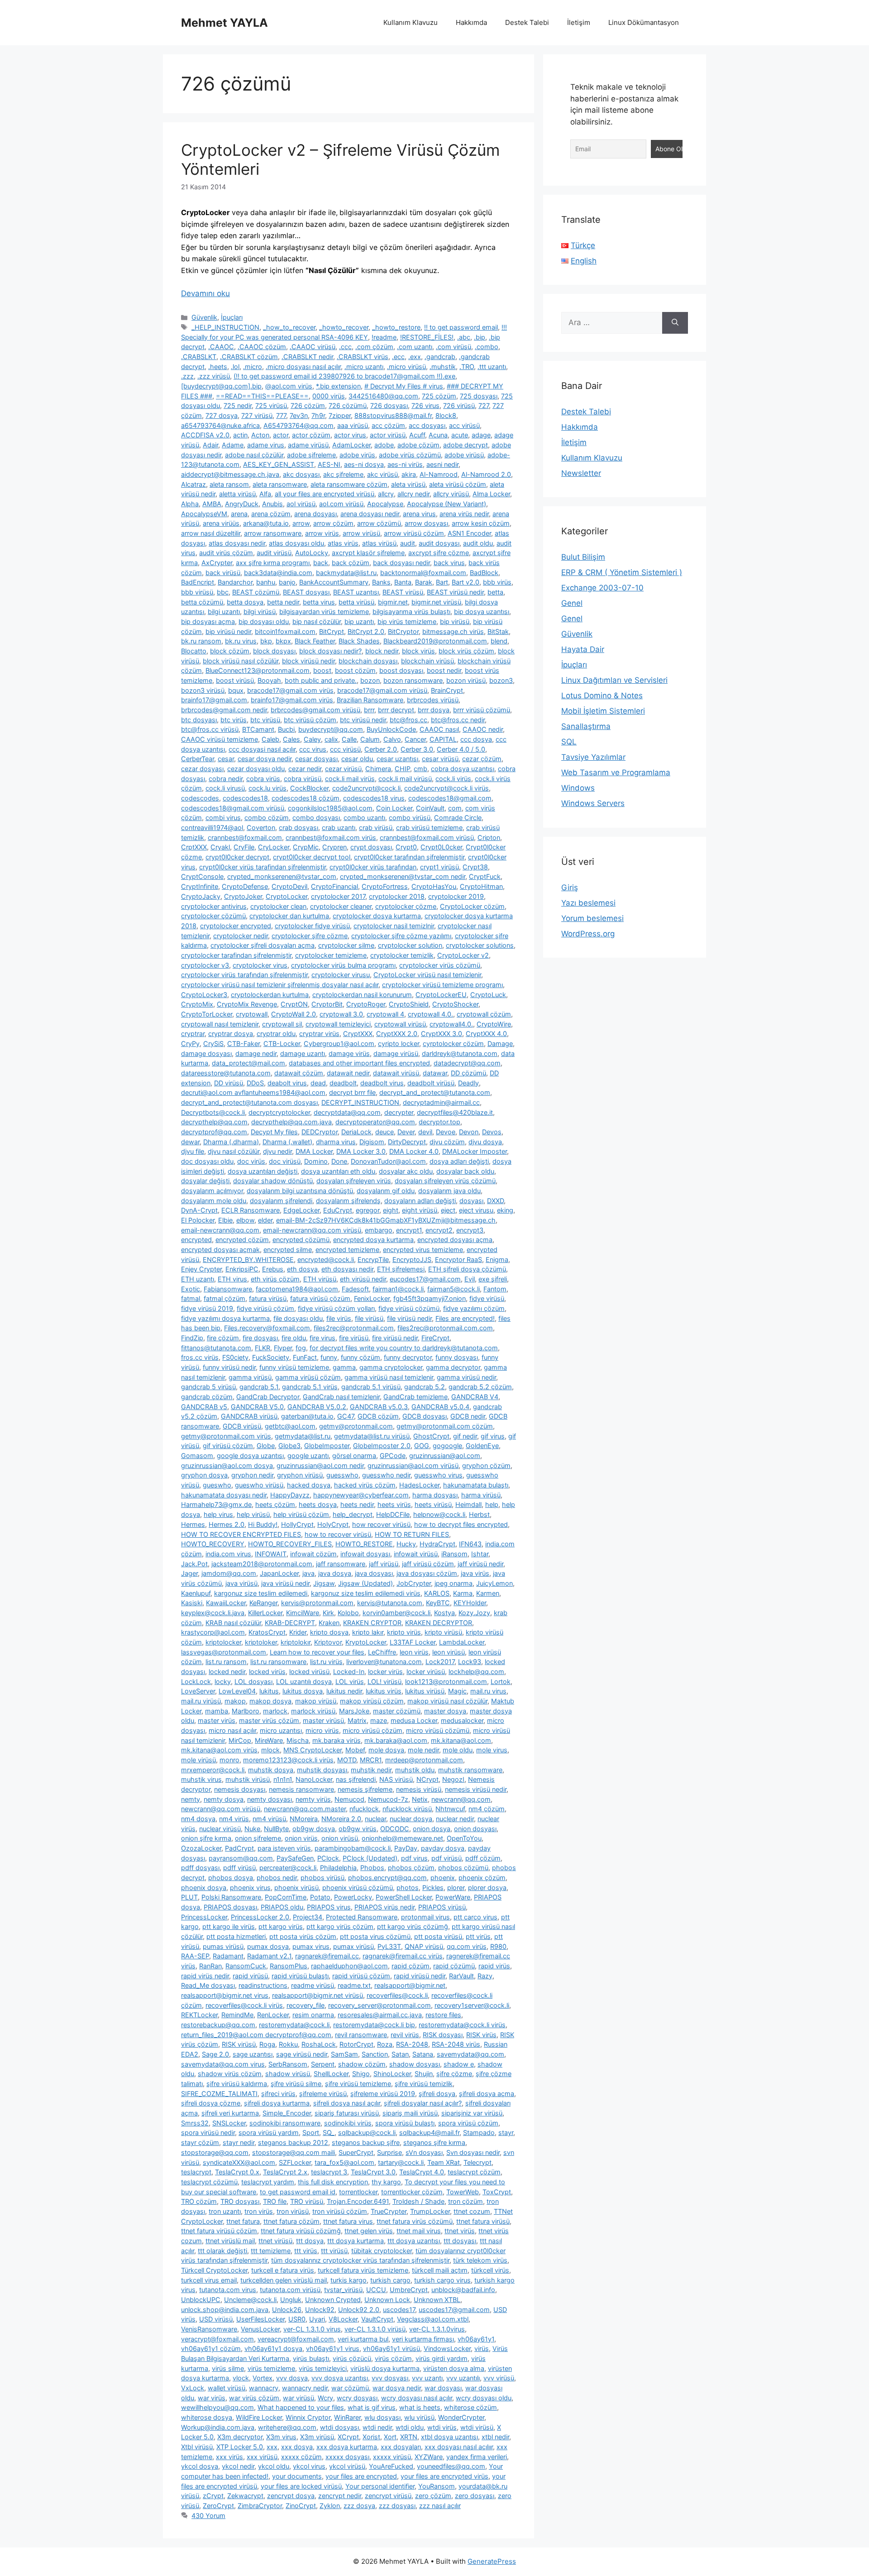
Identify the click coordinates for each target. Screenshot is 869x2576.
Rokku (288, 2044)
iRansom (454, 1554)
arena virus (419, 514)
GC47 (346, 1416)
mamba (217, 1711)
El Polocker (198, 1220)
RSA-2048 (412, 2044)
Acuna (438, 435)
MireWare (269, 1740)
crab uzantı (339, 827)
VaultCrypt (377, 2319)
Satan (400, 2054)
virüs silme (228, 2368)
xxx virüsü (262, 2457)
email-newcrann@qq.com (220, 1230)
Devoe (446, 1132)
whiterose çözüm (470, 2407)
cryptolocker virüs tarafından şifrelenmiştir (244, 975)
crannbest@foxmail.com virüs (331, 837)
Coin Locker (394, 808)
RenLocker (273, 2015)
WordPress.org (588, 934)
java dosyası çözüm (427, 1573)
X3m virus (281, 2437)
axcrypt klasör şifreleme (368, 553)
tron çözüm (466, 2201)
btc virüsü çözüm (310, 720)
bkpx (283, 641)
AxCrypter (217, 563)
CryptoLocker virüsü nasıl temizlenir (427, 975)
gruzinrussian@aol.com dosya (227, 1465)
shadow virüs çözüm (230, 2074)
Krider (298, 1632)
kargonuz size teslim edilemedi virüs (366, 1593)
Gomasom (197, 1456)
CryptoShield (409, 1004)
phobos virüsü (322, 1878)
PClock (328, 1858)
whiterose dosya (207, 2417)
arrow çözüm (333, 523)
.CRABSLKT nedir (307, 357)
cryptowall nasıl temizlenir (220, 1024)
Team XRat (444, 2162)
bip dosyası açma (208, 621)
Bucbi (286, 729)
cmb (420, 769)
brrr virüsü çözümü (482, 710)
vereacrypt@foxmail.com (296, 2339)
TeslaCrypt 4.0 (422, 2172)
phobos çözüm (411, 1868)
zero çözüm (433, 2496)
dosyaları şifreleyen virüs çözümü (445, 1181)
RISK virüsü (239, 2044)
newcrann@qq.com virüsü (221, 1809)
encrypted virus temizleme (423, 1250)
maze (379, 1720)
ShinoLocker (392, 2074)
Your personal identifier (380, 2486)
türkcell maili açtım (440, 2270)
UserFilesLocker (260, 2319)
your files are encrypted (361, 2476)
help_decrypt (353, 1514)
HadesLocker (419, 1485)
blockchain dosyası (368, 661)
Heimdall (468, 1504)
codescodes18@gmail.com (450, 798)
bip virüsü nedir (228, 631)
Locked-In (349, 1672)
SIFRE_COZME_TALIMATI (219, 2094)
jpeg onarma (454, 1583)
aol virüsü (301, 504)
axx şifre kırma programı (273, 563)
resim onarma (313, 2015)
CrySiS (213, 1043)
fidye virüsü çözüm (265, 1308)
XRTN (409, 2437)
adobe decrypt (466, 445)
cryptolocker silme (346, 945)
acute (460, 435)
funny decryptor (408, 1357)
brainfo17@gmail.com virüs (292, 700)
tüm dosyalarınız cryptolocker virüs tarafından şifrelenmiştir (360, 2260)
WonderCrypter (461, 2417)
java (308, 1573)
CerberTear (198, 759)
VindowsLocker (447, 2348)
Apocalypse (385, 504)
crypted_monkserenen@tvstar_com (282, 876)
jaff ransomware (341, 1564)
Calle (349, 739)
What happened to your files (301, 2407)
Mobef (355, 1750)
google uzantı (308, 1456)
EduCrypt (338, 1210)
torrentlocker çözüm (412, 2192)
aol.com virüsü (341, 504)
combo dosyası (316, 818)
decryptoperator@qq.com (375, 1122)
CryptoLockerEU (441, 995)
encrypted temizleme (347, 1250)
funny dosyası (457, 1357)
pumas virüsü (223, 1946)
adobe (384, 445)
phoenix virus (250, 1888)
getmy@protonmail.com (356, 1426)
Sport (311, 2132)
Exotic (191, 1289)
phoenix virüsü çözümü (358, 1888)
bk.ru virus (241, 641)
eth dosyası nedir (347, 1269)
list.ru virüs (326, 1662)
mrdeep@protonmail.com (424, 1760)
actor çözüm (311, 435)
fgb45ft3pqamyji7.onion (430, 1298)
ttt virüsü (334, 2251)
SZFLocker (295, 2162)
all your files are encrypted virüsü (325, 494)
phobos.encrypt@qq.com (387, 1878)
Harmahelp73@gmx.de (216, 1504)
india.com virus (228, 1554)
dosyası (471, 1201)
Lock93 (470, 1662)
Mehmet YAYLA (224, 23)
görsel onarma (354, 1456)
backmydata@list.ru (346, 573)
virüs (482, 2348)
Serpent (323, 2064)
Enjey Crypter (201, 1269)
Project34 (308, 1917)
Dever (406, 1132)
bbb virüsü (197, 592)
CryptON (294, 1004)
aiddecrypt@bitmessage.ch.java (230, 474)
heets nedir (357, 1504)
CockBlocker (309, 788)
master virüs (217, 1720)
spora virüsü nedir (208, 2132)
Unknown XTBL (437, 2300)
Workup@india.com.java (218, 2427)
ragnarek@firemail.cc (327, 1956)
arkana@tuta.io (266, 523)
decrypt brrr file (352, 1092)
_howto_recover (344, 327)
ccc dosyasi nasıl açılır (262, 749)
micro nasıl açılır (232, 1730)
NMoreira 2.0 (341, 1819)
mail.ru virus (488, 1691)
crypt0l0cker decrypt (237, 857)
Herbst (479, 1514)
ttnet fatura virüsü (483, 2221)
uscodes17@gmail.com (454, 2310)
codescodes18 (245, 798)
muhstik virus (201, 1779)
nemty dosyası (270, 1799)
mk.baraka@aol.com (396, 1740)
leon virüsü (449, 1652)
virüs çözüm (393, 2358)
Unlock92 (320, 2310)
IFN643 (470, 1544)
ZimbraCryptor (260, 2506)
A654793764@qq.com (298, 425)
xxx (272, 2447)
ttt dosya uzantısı (414, 2241)
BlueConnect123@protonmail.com (258, 670)
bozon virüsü (466, 680)
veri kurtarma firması (423, 2339)
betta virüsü (356, 602)
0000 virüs (329, 396)
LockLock (196, 1681)
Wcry (325, 2398)
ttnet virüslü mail (230, 2241)
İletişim (579, 22)
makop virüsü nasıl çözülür (447, 1701)
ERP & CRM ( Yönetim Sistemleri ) (622, 572)
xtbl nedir (495, 2437)
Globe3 (289, 1446)
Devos (492, 1132)
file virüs (339, 1318)
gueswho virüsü (259, 1485)
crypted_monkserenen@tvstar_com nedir (403, 876)
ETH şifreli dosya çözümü (467, 1269)
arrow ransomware (273, 533)
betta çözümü (202, 602)
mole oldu (458, 1750)
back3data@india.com (278, 573)
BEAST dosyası (306, 592)
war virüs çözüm (254, 2398)
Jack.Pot (194, 1564)
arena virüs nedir (464, 514)
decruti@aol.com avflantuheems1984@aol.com (253, 1092)
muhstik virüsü (248, 1779)
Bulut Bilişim (583, 557)
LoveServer (198, 1691)
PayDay (406, 1848)
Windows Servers (593, 803)
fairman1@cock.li (398, 1289)
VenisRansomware (209, 2329)
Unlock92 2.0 (359, 2310)
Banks (381, 582)
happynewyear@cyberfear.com (361, 1495)
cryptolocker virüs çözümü (440, 965)
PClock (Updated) (370, 1858)
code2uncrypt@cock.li (366, 788)
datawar (435, 1073)
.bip (480, 337)
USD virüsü (216, 2319)
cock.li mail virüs (350, 779)
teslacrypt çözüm (474, 2172)
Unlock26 (287, 2310)
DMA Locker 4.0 (414, 1151)
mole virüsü (198, 1760)
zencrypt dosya (291, 2496)
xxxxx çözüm (301, 2457)
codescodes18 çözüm (306, 798)
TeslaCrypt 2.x (285, 2172)
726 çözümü (348, 405)
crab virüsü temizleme (429, 827)
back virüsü (223, 573)
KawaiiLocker (226, 1603)
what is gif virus (372, 2407)
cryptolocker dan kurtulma (289, 916)
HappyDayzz (290, 1495)
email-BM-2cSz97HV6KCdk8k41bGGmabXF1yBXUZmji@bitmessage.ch (386, 1220)
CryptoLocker (286, 896)
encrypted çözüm (242, 1240)
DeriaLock (356, 1132)
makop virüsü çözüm (372, 1701)
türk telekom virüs (480, 2260)
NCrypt (427, 1779)
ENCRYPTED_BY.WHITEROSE (248, 1259)
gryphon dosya (204, 1475)
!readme (384, 337)
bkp (266, 641)
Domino (316, 1161)
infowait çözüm (313, 1554)
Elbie (225, 1220)
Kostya (444, 1613)
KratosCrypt (267, 1632)
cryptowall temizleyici (338, 1024)
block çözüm (230, 651)
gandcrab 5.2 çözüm (480, 1387)
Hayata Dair (583, 649)
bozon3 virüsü (203, 690)
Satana (423, 2054)
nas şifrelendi (356, 1779)
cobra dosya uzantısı (463, 769)
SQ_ (329, 2132)
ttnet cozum (472, 2211)
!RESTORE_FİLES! (427, 337)
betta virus (319, 602)
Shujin (424, 2074)
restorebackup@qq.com (218, 2025)
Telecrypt (477, 2162)
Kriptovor (328, 1642)
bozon (370, 680)
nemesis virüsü (419, 1789)
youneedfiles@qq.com (451, 2466)
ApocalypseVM (204, 514)
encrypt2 (439, 1230)
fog (301, 1348)
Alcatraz (193, 484)
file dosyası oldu (298, 1318)
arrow (301, 523)
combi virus (223, 818)
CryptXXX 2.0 (397, 1034)
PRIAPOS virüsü (442, 1907)
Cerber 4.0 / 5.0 (461, 749)
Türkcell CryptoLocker (214, 2270)
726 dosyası (389, 405)
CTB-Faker (244, 1043)
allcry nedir (413, 494)
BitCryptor (403, 631)
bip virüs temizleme (407, 621)
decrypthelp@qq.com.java (291, 1122)
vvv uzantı (427, 2378)
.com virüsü (454, 347)
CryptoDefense (245, 886)
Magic (457, 1691)
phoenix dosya (204, 1888)
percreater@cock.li (288, 1868)
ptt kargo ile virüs (229, 1926)
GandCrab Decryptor (268, 1397)
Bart (442, 582)
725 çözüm (439, 396)
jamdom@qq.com (229, 1573)
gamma (344, 1367)
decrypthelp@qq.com (214, 1122)
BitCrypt (332, 631)
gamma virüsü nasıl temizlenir (389, 1377)
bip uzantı (359, 621)
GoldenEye (482, 1446)
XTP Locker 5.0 (240, 2447)
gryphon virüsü (300, 1475)
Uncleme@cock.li (250, 2300)
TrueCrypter (389, 2211)
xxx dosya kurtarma (347, 2447)
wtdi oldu (410, 2427)
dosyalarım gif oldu (386, 1191)
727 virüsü (257, 415)
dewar (190, 1142)
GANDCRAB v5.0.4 (440, 1407)
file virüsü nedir (409, 1318)
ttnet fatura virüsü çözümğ (301, 2231)
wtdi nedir (377, 2427)
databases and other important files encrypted (359, 1063)
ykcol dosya (200, 2466)
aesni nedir (442, 464)
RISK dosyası (443, 2035)
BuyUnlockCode (391, 729)
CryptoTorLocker (207, 1014)
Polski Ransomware (231, 1897)
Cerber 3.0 (417, 749)
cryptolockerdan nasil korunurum (362, 995)
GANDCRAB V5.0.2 (317, 1407)
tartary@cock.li (401, 2162)
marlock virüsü (313, 1711)
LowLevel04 (237, 1691)
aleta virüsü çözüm (458, 484)
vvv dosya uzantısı (340, 2378)
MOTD (347, 1760)
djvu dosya (485, 1142)
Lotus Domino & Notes (602, 696)
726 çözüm (308, 405)
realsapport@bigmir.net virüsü (318, 1995)
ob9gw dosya (314, 1829)
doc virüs (251, 1161)
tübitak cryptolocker (382, 2251)
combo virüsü (410, 818)
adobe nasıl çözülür (254, 455)
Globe (266, 1446)
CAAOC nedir (483, 729)
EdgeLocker (301, 1210)
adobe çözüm (418, 445)
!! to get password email (461, 327)
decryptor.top (439, 1122)
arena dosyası (315, 514)
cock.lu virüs (267, 788)
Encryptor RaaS (458, 1259)
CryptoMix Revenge (247, 1004)
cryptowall (252, 1014)
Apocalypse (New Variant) (446, 504)
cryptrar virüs (319, 1034)
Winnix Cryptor (308, 2417)
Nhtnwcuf (450, 1809)
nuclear (375, 1819)
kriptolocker (223, 1642)
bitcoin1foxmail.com (285, 631)
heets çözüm (275, 1504)
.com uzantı (415, 347)
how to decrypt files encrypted (461, 1524)
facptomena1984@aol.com (297, 1289)
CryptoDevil (289, 886)
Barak (424, 582)
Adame (233, 445)
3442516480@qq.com (383, 396)
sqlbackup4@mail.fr (429, 2132)
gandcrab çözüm (207, 1397)
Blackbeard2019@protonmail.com (435, 641)
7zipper (340, 415)
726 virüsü (459, 405)
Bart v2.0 (466, 582)
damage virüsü (396, 1053)
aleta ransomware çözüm (349, 484)
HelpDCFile (393, 1514)
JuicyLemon (494, 1583)
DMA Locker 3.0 (361, 1151)
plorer (456, 1888)
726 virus (425, 405)
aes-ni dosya (364, 464)
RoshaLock (319, 2044)
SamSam (344, 2054)
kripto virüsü (443, 1632)
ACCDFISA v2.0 (205, 435)
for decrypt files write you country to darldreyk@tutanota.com (404, 1348)
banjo (287, 582)
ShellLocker (331, 2074)
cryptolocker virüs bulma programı (343, 965)
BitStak (498, 631)
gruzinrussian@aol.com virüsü (413, 1465)
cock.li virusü (225, 788)
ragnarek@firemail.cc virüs (403, 1956)
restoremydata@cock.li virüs (462, 2025)
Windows (578, 788)
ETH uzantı (198, 1279)
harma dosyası (435, 1495)
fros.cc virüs (200, 1357)
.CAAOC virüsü (313, 347)
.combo (487, 347)
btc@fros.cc (408, 720)
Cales (291, 739)
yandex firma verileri (477, 2457)
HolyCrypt (333, 1524)
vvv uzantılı (463, 2378)
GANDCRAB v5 (204, 1407)
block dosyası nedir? (330, 651)
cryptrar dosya (231, 1034)
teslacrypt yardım (268, 2182)
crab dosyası (298, 827)
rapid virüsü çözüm (361, 1976)
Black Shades (359, 641)
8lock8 (446, 415)
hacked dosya (309, 1485)
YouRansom (437, 2486)
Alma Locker (491, 494)
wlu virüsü (419, 2417)
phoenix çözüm (482, 1878)
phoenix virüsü (296, 1888)
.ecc (398, 357)
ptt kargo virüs (281, 1926)
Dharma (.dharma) (231, 1142)
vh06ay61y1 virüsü (392, 2348)
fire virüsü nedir (395, 1338)
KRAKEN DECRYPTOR (439, 1623)
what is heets (420, 2407)
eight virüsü (420, 1210)
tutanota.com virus (228, 2290)
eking (505, 1210)
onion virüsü (340, 1838)
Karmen (488, 1593)
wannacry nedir (305, 2388)
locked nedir (227, 1672)
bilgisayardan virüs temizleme (324, 612)
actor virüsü (388, 435)
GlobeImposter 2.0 (382, 1446)
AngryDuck (242, 504)
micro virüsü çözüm (372, 1730)
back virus (449, 563)
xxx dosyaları (401, 2447)
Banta (403, 582)
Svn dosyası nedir (473, 2152)
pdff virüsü (239, 1868)
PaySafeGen (295, 1858)
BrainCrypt (447, 690)
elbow (245, 1220)
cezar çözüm (482, 759)
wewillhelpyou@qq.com (217, 2407)
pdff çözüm (483, 1858)
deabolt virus (287, 1083)
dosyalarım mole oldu (214, 1201)
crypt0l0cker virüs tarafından (373, 867)
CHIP (402, 769)
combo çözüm (267, 818)
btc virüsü (265, 720)
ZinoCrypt (301, 2506)
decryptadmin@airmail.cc (441, 1102)
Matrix (357, 1720)
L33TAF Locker (413, 1642)
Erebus (273, 1269)
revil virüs (405, 2035)
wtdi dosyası (339, 2427)
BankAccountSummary (334, 582)
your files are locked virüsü (301, 2486)
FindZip (192, 1338)
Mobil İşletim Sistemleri (603, 711)
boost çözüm (355, 670)
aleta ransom (229, 484)
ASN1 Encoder (469, 533)
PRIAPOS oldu (282, 1907)
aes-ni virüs (405, 464)
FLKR (263, 1348)
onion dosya (432, 1829)
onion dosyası (475, 1829)
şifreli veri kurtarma (230, 2113)
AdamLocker (351, 445)
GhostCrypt (431, 1436)
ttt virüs (306, 2251)
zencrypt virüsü (388, 2496)
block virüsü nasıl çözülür (241, 661)
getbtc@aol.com (290, 1426)
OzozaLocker (201, 1848)
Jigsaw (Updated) (365, 1583)
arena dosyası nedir (370, 514)
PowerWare (453, 1897)
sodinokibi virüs (348, 2123)
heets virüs (394, 1504)
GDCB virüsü (242, 1426)
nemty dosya (224, 1799)
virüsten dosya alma (454, 2368)
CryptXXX (358, 1034)
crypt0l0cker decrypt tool (312, 857)
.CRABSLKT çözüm (249, 357)
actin (240, 435)
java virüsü (241, 1583)
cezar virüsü (343, 769)
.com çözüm (374, 347)
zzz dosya (359, 2506)
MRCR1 (371, 1760)
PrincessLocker (204, 1917)
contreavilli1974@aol (212, 827)
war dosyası (443, 2388)
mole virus (492, 1750)
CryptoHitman (481, 886)
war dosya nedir (397, 2388)
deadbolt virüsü (431, 1083)
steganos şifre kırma (434, 2142)
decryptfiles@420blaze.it (455, 1112)
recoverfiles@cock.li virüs (244, 2005)
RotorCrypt (356, 2044)
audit (408, 543)
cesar (226, 759)
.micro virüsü (406, 367)
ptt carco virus (475, 1917)
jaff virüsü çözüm (428, 1564)
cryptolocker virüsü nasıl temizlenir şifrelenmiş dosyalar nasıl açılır (280, 985)
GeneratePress (492, 2561)
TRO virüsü (307, 2201)
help (492, 1504)
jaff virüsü (384, 1564)
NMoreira (304, 1819)
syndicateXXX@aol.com (239, 2162)
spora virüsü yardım (269, 2132)
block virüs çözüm (466, 651)
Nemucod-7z (388, 1799)
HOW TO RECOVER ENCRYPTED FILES (241, 1534)
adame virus (266, 445)
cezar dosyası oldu (256, 769)
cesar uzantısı (397, 759)
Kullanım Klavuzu (411, 22)
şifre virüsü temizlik (424, 2084)
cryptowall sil (282, 1024)
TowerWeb (463, 2192)
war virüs (212, 2398)
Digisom (372, 1142)
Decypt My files (274, 1132)
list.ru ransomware (278, 1662)
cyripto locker (399, 1043)
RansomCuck (246, 1966)
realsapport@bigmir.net (410, 1985)
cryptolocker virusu (341, 975)
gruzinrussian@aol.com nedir (320, 1465)
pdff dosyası (200, 1868)
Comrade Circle (458, 818)
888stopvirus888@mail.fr (393, 415)
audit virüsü (274, 553)
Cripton (489, 837)
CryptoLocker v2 (463, 955)
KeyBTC (438, 1603)
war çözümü (350, 2388)
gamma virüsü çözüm (308, 1377)
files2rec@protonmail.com (354, 1328)
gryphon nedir (252, 1475)
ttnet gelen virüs (369, 2231)
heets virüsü (433, 1504)
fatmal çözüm (224, 1298)
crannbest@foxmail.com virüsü (427, 837)
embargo (379, 1230)
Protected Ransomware (362, 1917)
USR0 (297, 2319)
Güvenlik (204, 317)
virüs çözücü (352, 2358)
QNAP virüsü (424, 1946)
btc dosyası (199, 720)
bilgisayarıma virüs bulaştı (411, 612)
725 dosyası (479, 396)
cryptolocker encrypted (236, 926)
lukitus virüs (384, 1691)
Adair (210, 445)
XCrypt (348, 2437)
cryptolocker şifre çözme (310, 936)
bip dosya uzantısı (482, 612)
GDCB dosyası (425, 1416)
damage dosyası (206, 1053)
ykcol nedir (238, 2466)
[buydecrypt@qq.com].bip (221, 386)
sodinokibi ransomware (285, 2123)
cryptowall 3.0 (341, 1014)
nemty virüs (313, 1799)
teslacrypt (196, 2172)
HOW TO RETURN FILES (412, 1534)
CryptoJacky (201, 896)
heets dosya (318, 1504)
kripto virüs (404, 1632)
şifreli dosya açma (487, 2094)
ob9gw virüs (358, 1829)
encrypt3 (470, 1230)
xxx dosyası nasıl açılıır (459, 2447)
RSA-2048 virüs (456, 2044)
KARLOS (437, 1593)
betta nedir (283, 602)
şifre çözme (454, 2074)
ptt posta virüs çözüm (303, 1936)
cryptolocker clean (278, 906)
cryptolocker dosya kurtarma (377, 916)
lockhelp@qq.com (476, 1672)
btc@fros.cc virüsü (210, 729)
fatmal (191, 1298)
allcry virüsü (451, 494)
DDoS (255, 1083)
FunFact (305, 1357)
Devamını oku (205, 293)
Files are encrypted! (465, 1318)
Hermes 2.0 (227, 1524)
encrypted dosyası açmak (220, 1250)
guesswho (342, 1475)
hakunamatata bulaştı (476, 1485)
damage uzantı (303, 1053)
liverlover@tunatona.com (384, 1662)
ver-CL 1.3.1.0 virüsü (375, 2329)
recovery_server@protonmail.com (380, 2005)
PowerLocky (353, 1897)
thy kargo (386, 2182)
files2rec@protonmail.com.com (445, 1328)
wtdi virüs (442, 2427)
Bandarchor (235, 582)
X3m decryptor (240, 2437)
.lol (235, 367)
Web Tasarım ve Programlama (616, 772)
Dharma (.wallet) (287, 1142)
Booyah (269, 680)
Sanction (375, 2054)
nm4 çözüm (487, 1809)
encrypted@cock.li (326, 1259)
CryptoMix (197, 1004)
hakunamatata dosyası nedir (224, 1495)
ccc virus (313, 749)
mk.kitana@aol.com (461, 1740)
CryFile (244, 847)
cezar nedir (305, 769)
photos (408, 1888)
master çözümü (397, 1711)
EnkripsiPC (242, 1269)
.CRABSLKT (199, 357)
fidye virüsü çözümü (409, 1308)
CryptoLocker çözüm (472, 906)
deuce (384, 1132)
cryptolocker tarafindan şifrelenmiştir (236, 955)
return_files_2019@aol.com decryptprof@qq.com (256, 2035)
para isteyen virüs (284, 1848)
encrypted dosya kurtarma (373, 1240)
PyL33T (389, 1946)
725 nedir (238, 405)
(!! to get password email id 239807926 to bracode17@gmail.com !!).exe (344, 376)
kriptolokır (296, 1642)
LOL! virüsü (384, 1681)
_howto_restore (396, 327)
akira (409, 474)
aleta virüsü (408, 484)
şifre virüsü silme (296, 2084)
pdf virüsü (446, 1858)
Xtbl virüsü (197, 2447)
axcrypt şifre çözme (439, 553)
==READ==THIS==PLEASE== (262, 396)
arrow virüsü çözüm (414, 533)
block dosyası (274, 651)
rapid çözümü (454, 1966)
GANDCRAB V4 (475, 1397)
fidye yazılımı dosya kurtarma (225, 1318)
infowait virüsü (416, 1554)
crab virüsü (376, 827)
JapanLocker (279, 1573)
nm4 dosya (198, 1819)
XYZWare (429, 2457)
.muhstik (443, 367)
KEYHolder (470, 1603)
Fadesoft (355, 1289)
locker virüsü (426, 1672)
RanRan (210, 1966)
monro (229, 1760)
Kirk (328, 1613)
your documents (297, 2476)
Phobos (372, 1868)
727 (484, 405)
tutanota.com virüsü (290, 2290)
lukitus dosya (303, 1691)
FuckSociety (271, 1357)
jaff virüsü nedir (480, 1564)
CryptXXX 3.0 (442, 1034)
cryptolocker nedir (241, 936)
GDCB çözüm (378, 1416)
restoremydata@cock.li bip (374, 2025)
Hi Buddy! (263, 1524)
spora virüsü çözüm (468, 2123)
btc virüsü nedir (363, 720)
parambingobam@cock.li (353, 1848)
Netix (420, 1799)
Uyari (317, 2319)
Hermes (193, 1524)
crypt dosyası (371, 847)
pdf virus (414, 1858)
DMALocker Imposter (475, 1151)
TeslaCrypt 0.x (237, 2172)
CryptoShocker (455, 1004)
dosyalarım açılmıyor (212, 1191)
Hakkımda (471, 22)
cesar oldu (357, 759)
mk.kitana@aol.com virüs (219, 1750)
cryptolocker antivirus (214, 906)
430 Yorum (208, 2516)
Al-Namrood (439, 474)
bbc (223, 592)
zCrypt (213, 2496)
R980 (498, 1946)
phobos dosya (231, 1878)
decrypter (399, 1112)
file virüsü (369, 1318)
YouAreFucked (391, 2466)
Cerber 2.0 (381, 749)
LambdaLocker (462, 1642)
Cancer (415, 739)
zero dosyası (475, 2496)
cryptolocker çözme (406, 906)
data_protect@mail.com (248, 1063)
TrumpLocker (430, 2211)
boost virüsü (235, 680)
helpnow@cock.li (439, 1514)
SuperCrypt (356, 2152)
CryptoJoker (243, 896)
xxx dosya (297, 2447)
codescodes (200, 798)
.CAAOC (221, 347)
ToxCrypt (497, 2192)
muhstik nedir (371, 1770)
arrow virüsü (361, 533)
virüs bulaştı (311, 2358)
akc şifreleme (343, 474)
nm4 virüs (234, 1819)
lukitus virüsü (425, 1691)
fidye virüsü (487, 1298)
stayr (506, 2132)
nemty (191, 1799)
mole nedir (423, 1750)
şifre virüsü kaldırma (237, 2084)
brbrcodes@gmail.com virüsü (315, 710)
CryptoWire (494, 1024)
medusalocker (462, 1720)
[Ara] (675, 323)
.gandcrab (440, 357)
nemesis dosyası (240, 1789)
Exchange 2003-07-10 (602, 588)
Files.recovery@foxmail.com (267, 1328)
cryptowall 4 (385, 1014)
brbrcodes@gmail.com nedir (224, 710)
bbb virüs (497, 582)
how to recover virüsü (338, 1534)
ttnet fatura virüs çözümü (415, 2221)
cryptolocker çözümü (213, 916)
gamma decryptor (453, 1367)
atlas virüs (343, 543)
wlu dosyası (382, 2417)
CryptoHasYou (434, 886)
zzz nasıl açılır (440, 2506)
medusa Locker (414, 1720)
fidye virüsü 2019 (207, 1308)
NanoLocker (314, 1779)
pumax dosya (268, 1946)
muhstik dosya (271, 1770)
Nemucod (349, 1799)
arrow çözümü (379, 523)
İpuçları (232, 317)
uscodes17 (399, 2310)
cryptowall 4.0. (430, 1014)
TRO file (275, 2201)
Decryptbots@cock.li (213, 1112)
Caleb (270, 739)
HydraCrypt (437, 1544)
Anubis (272, 504)
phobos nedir (277, 1878)
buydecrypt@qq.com (331, 729)
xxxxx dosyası (347, 2457)
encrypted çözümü (301, 1240)
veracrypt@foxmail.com (217, 2339)
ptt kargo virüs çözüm (340, 1926)
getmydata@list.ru (303, 1436)
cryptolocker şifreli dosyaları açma (263, 945)
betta (495, 592)
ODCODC (395, 1829)
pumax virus (311, 1946)
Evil (470, 1279)
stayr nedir (239, 2142)
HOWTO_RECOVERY (213, 1544)
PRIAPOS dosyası (230, 1907)
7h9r (318, 415)
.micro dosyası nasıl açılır (303, 367)
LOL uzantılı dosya (304, 1681)
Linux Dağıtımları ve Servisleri (614, 680)
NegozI (453, 1779)
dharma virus (336, 1142)
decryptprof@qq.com (214, 1132)
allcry (386, 494)
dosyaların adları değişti (420, 1201)
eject (448, 1210)
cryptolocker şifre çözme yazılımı (401, 936)
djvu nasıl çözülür (234, 1151)
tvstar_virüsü (343, 2290)
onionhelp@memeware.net (402, 1838)
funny (329, 1357)
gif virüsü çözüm (228, 1446)
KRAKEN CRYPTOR (372, 1623)
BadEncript (198, 582)
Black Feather (315, 641)
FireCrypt (435, 1338)
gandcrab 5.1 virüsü (371, 1387)
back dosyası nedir (401, 563)
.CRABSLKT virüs (363, 357)
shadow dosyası (415, 2064)
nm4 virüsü (269, 1819)
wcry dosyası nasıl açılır (417, 2398)
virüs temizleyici (323, 2368)
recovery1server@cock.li (472, 2005)
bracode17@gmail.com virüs (290, 690)
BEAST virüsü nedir (455, 592)
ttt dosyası (460, 2241)
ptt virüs (478, 1936)
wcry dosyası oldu (484, 2398)
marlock (275, 1711)
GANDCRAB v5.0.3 (379, 1407)
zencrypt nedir (340, 2496)
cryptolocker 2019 (456, 896)
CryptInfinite (200, 886)
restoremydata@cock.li (294, 2025)
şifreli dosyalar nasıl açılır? (423, 2103)
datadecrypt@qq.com (467, 1063)
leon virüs (414, 1652)
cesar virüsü (440, 759)
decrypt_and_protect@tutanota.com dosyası (249, 1102)
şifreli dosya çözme (211, 2103)
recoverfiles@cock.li (397, 1995)
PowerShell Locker (404, 1897)
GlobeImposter (327, 1446)
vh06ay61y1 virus (333, 2348)
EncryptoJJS (412, 1259)
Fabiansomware (228, 1289)
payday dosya (443, 1848)
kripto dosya (329, 1632)
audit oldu (478, 543)
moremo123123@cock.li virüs (288, 1760)
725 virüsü (271, 405)
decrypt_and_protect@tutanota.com (435, 1092)
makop (235, 1701)
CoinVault (430, 808)
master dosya (445, 1711)
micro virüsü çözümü (438, 1730)
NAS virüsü (396, 1779)
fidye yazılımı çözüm (474, 1308)
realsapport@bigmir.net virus (225, 1995)
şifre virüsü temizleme (358, 2084)
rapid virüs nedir (205, 1976)
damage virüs (349, 1053)
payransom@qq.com (241, 1858)
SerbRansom (288, 2064)
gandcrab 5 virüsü (208, 1387)
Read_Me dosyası (208, 1985)
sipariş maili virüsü (410, 2113)
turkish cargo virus (442, 2280)
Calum (370, 739)
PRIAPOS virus (329, 1907)
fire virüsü (354, 1338)
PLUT (189, 1897)
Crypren (334, 847)
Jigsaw (324, 1583)
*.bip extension (338, 386)
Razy (485, 1976)
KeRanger (263, 1603)
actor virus (350, 435)
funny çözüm (360, 1357)
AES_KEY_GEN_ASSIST (279, 464)
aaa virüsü (353, 425)
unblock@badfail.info (463, 2290)
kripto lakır (368, 1632)
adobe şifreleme (311, 455)
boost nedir (444, 670)
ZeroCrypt (218, 2506)
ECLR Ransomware (251, 1210)
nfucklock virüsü (407, 1809)
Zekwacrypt (245, 2496)
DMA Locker (314, 1151)
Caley (312, 739)
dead (318, 1083)
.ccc (345, 347)
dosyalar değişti (205, 1181)
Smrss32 (195, 2123)
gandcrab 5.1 (259, 1387)
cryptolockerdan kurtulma (270, 995)
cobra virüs (263, 779)
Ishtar (480, 1554)
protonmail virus (425, 1917)
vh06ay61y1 (476, 2339)
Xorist (371, 2437)
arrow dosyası (426, 523)
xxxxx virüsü (392, 2457)
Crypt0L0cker (441, 847)
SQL (569, 742)
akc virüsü (382, 474)
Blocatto (194, 651)
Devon (469, 1132)
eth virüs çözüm (275, 1279)
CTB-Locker (282, 1043)
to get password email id (298, 2192)
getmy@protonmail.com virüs (226, 1436)
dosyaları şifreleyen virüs (354, 1181)
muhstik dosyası (322, 1770)
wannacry (264, 2388)
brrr (369, 710)
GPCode (393, 1456)
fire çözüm (223, 1338)
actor (281, 435)
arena (239, 514)
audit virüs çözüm (226, 553)
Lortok (501, 1681)
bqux (236, 690)
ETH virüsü (320, 1279)
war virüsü (298, 2398)
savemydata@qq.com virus (223, 2064)
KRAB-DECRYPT (290, 1623)
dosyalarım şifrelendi (281, 1201)
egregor (368, 1210)
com (455, 808)
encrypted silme (288, 1250)
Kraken (329, 1623)
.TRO (467, 367)
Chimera (378, 769)
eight (391, 1210)
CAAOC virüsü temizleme (220, 739)
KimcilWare (303, 1613)
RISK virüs (481, 2035)
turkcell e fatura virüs (283, 2270)
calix (331, 739)
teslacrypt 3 (329, 2172)
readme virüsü (313, 1985)
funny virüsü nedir (229, 1367)
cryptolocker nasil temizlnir (394, 926)
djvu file (193, 1151)
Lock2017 (440, 1662)
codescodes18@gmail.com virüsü (233, 808)
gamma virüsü (250, 1377)
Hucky (406, 1544)
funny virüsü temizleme (294, 1367)
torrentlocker (358, 2192)
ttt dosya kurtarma (356, 2241)
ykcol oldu (274, 2466)
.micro (253, 367)
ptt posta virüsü (438, 1936)
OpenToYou (464, 1838)
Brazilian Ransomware (370, 700)
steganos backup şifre (366, 2142)
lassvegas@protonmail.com (224, 1652)
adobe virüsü (464, 455)
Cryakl (220, 847)
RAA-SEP (195, 1956)
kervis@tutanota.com (390, 1603)
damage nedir (256, 1053)
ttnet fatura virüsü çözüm (219, 2231)
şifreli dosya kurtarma (277, 2103)
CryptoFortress (385, 886)
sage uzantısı (253, 2054)
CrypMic (306, 847)
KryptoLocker (366, 1642)
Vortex (263, 2378)
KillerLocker (265, 1613)
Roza (385, 2044)
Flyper (283, 1348)
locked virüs (267, 1672)
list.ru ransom (226, 1662)
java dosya (335, 1573)
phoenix (443, 1878)
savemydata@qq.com (470, 2054)
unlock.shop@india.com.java (225, 2310)
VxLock (193, 2388)
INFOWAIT (271, 1554)
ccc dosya (476, 739)
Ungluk (291, 2300)
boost (322, 670)
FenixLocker (372, 1298)
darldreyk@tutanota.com (460, 1053)
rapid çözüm (411, 1966)
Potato (320, 1897)
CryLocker (274, 847)
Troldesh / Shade (418, 2201)
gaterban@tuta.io (307, 1416)
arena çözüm (271, 514)
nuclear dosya (411, 1819)
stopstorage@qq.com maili (294, 2152)
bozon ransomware (413, 680)
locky (223, 1681)
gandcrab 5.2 (425, 1387)
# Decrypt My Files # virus (404, 386)
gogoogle (447, 1446)
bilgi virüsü (260, 612)
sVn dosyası (424, 2152)
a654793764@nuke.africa (220, 425)
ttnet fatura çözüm (291, 2221)
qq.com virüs (467, 1946)
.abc (464, 337)
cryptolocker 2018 (397, 896)
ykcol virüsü (347, 2466)
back (321, 563)
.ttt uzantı (492, 367)
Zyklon (330, 2506)
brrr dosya (434, 710)
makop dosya (270, 1701)
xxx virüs (229, 2457)
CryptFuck (485, 876)
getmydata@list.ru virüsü (372, 1436)
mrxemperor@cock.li (213, 1770)
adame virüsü (308, 445)
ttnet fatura (243, 2221)
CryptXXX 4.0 (486, 1034)
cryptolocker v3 (205, 965)
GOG (422, 1446)
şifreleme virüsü (323, 2094)
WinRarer (347, 2417)
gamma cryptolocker (391, 1367)
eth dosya (302, 1269)
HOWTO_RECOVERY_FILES (290, 1544)
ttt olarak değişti (222, 2251)
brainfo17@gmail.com (214, 700)
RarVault (461, 1976)
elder (265, 1220)
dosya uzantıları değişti (263, 1171)
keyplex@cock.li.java (213, 1613)
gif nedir (465, 1436)
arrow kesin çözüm (481, 523)
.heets (218, 367)
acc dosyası (427, 425)
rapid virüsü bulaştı (300, 1976)
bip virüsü (455, 621)
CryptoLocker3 (204, 995)
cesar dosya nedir (265, 759)
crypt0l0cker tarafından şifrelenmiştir (409, 857)
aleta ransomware (280, 484)
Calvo (392, 739)
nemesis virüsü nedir (476, 1789)
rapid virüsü (250, 1976)
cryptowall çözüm (484, 1014)
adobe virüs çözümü (410, 455)
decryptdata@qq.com (347, 1112)
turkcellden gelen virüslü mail (284, 2280)
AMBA (212, 504)
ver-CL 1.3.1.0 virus (312, 2329)
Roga (267, 2044)
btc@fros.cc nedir (458, 720)
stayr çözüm (200, 2142)
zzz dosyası (397, 2506)
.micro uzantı (364, 367)
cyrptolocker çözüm (453, 1043)
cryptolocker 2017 (338, 896)
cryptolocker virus (260, 965)
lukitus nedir (344, 1691)
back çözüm (351, 563)
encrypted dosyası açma (455, 1240)
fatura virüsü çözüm (320, 1298)
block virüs (418, 651)
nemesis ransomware (301, 1789)
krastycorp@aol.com (213, 1632)
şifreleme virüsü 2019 (383, 2094)
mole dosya (386, 1750)
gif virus (493, 1436)
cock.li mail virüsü (405, 779)
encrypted (196, 1240)
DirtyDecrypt (407, 1142)
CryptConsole (202, 876)
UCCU (376, 2290)
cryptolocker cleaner (341, 906)
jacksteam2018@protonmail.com (262, 1564)
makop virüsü (316, 1701)
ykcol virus (309, 2466)
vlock (241, 2378)
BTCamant (258, 729)
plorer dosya (487, 1888)
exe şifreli (493, 1279)
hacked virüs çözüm (365, 1485)
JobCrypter (414, 1583)
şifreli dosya (437, 2094)
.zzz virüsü (214, 376)
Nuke (252, 1829)
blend (499, 641)
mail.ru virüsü (201, 1701)
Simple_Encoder (287, 2113)
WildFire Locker (259, 2417)
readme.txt (354, 1985)
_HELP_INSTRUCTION (225, 327)
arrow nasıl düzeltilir (211, 533)
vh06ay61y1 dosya (273, 2348)
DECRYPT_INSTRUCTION (360, 1102)
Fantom (495, 1289)
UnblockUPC (201, 2300)
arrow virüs (322, 533)
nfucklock (364, 1809)
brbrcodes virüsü (433, 700)
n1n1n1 (283, 1779)
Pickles (433, 1888)
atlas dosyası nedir (237, 543)
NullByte (276, 1829)
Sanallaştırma (586, 726)
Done (339, 1161)
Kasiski (192, 1603)
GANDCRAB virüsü (249, 1416)
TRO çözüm (199, 2201)
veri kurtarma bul (363, 2339)
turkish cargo (390, 2280)
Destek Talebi (527, 22)
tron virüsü (293, 2211)
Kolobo (348, 1613)
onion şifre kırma (206, 1838)
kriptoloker (261, 1642)
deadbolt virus (382, 1083)
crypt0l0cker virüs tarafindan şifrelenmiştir (263, 867)
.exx (415, 357)
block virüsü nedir (308, 661)
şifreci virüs (278, 2094)
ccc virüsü (345, 749)
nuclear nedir (455, 1819)
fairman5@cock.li (454, 1289)
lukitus (269, 1691)
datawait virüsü (396, 1073)
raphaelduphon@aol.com (349, 1966)
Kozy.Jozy (474, 1613)
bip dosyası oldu (264, 621)
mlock (270, 1750)
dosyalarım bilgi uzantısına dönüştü (300, 1191)
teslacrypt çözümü (209, 2182)
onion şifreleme (258, 1838)
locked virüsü (309, 1672)
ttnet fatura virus (348, 2221)
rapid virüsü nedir (420, 1976)
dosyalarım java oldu (449, 1191)
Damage (500, 1043)
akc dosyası (301, 474)
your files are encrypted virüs (444, 2476)
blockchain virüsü (427, 661)
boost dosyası (401, 670)
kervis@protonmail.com (317, 1603)
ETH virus (232, 1279)
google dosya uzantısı (250, 1456)
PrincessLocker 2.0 (260, 1917)
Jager (189, 1573)
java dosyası (374, 1573)
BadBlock (484, 573)
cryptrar (193, 1034)
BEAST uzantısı (356, 592)
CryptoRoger (366, 1004)
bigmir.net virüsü (436, 602)
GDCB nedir (468, 1416)
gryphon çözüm (486, 1465)
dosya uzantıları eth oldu (338, 1171)
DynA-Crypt (199, 1210)
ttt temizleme (271, 2251)
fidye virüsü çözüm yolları (336, 1308)
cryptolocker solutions (480, 945)
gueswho (217, 1485)
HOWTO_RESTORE (364, 1544)
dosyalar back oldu (465, 1171)
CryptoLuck (488, 995)
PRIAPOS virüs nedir (384, 1907)
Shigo (361, 2074)
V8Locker (343, 2319)
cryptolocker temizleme (331, 955)
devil (425, 1132)
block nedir (382, 651)
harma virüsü (481, 1495)
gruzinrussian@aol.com (445, 1456)
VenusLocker (260, 2329)
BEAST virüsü (403, 592)
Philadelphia (338, 1868)
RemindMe (237, 2015)
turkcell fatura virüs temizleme (363, 2270)
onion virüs (301, 1838)
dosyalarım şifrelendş (348, 1201)
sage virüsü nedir (302, 2054)
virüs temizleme (271, 2368)
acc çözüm (388, 425)
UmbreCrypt (409, 2290)
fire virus (322, 1338)
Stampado (479, 2132)
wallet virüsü (227, 2388)
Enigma (497, 1259)
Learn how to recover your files (317, 1652)
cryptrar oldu (276, 1034)
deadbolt (343, 1083)
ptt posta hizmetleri (236, 1936)
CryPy (190, 1043)
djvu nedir (277, 1151)
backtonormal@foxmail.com (423, 573)
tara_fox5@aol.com (344, 2162)
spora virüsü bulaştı (405, 2123)
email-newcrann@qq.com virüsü (312, 1230)
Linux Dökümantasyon (644, 22)
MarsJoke (354, 1711)
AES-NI (329, 464)
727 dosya (222, 415)
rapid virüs (494, 1966)
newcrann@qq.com (461, 1799)
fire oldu (294, 1338)
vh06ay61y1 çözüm (211, 2348)
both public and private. (321, 680)
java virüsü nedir (285, 1583)
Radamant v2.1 (269, 1956)
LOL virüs (350, 1681)
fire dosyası (260, 1338)
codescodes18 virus (374, 798)
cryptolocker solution (410, 945)
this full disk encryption (333, 2182)
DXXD (495, 1201)
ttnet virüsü (275, 2241)
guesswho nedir (386, 1475)
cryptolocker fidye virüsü (312, 926)
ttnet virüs (460, 2231)
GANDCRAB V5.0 (257, 1407)
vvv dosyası (390, 2378)
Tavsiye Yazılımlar (593, 757)
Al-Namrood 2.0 (486, 474)
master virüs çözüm (269, 1720)
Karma (463, 1593)
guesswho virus (438, 1475)
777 (281, 415)
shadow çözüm (362, 2064)
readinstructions (263, 1985)
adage (481, 435)
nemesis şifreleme (365, 1789)
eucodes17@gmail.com (425, 1279)
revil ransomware (361, 2035)
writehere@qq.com (287, 2427)
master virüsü (323, 1720)
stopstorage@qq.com (215, 2152)
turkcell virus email (209, 2280)
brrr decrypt (396, 710)
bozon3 (501, 680)
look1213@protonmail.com (446, 1681)
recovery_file (306, 2005)
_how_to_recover (289, 327)
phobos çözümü (463, 1868)
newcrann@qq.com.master (305, 1809)
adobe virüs (357, 455)
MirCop (240, 1740)
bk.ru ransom (201, 641)
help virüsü (253, 1514)
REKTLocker (199, 2015)
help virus (218, 1514)
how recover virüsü (381, 1524)
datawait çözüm (299, 1073)
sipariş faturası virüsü (347, 2113)
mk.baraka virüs (337, 1740)
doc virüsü (285, 1161)
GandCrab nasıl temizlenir (341, 1397)
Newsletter (581, 473)
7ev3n (299, 415)
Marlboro (246, 1711)
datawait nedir (348, 1073)
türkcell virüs (490, 2270)
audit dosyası (439, 543)
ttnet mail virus (419, 2231)
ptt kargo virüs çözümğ (413, 1926)
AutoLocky (312, 553)
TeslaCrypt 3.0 (373, 2172)
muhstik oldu (415, 1770)
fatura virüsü (268, 1298)
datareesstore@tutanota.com (226, 1073)
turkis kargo (349, 2280)
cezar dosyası (202, 769)
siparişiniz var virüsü (472, 2113)
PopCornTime (286, 1897)
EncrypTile (373, 1259)
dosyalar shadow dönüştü (273, 1181)
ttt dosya (310, 2241)
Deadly (468, 1083)
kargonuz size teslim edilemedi (261, 1593)
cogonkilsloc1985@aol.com (330, 808)
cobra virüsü (303, 779)
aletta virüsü (237, 494)
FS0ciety (235, 1357)
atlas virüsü (379, 543)
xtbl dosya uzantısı (449, 2437)
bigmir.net (393, 602)
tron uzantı (225, 2211)
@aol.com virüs (289, 386)
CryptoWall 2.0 (294, 1014)
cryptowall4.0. (451, 1024)
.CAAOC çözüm (262, 347)
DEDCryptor (320, 1132)
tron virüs (259, 2211)
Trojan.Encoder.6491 (358, 2201)
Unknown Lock (387, 2300)
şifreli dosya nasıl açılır (347, 2103)
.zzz (187, 376)
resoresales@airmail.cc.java (380, 2015)
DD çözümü (468, 1073)
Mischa (298, 1740)
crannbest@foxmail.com (245, 837)
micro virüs (322, 1730)
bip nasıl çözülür (317, 621)
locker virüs (385, 1672)
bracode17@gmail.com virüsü (382, 690)
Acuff (417, 435)
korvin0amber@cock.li (396, 1613)
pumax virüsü (353, 1946)
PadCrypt (239, 1848)
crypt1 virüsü (439, 867)
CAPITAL (443, 739)
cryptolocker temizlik (402, 955)
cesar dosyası (316, 759)
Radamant (228, 1956)
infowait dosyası (365, 1554)
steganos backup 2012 (293, 2142)
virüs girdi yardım (442, 2358)
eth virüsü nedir (363, 1279)
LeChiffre (382, 1652)
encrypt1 (409, 1230)
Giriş (570, 887)
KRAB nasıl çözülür (233, 1623)
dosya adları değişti (459, 1161)
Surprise (389, 2152)
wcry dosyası (357, 2398)
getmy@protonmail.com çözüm (445, 1426)
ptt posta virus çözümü (375, 1936)
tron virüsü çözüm (340, 2211)
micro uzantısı (281, 1730)
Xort (390, 2437)
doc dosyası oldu (207, 1161)
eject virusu (476, 1210)
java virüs (475, 1573)
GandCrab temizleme (415, 1397)
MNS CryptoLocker (313, 1750)
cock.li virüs (453, 779)
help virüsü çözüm (301, 1514)
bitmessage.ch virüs (453, 631)
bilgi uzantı (224, 612)
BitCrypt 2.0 (366, 631)
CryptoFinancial (334, 886)
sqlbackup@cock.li (367, 2132)
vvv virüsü (499, 2378)
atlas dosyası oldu (296, 543)
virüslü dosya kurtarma (385, 2368)
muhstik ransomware (470, 1770)
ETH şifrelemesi (401, 1269)
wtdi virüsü (477, 2427)
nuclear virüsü (220, 1829)
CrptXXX (194, 847)
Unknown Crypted (333, 2300)
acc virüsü (464, 425)
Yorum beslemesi (592, 918)
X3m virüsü (317, 2437)
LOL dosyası (253, 1681)
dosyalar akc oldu (406, 1171)
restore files (443, 2015)
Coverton (261, 827)
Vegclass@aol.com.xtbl (433, 2319)
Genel (572, 603)
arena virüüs (221, 523)
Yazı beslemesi (588, 903)
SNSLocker (229, 2123)
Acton (260, 435)
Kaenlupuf (196, 1593)
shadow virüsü (288, 2074)
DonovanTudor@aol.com (388, 1161)
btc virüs (234, 720)
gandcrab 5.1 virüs (310, 1387)
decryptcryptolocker (279, 1112)
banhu (266, 582)
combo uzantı (364, 818)
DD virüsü (229, 1083)
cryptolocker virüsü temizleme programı (442, 985)
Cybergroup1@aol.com (339, 1043)
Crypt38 (475, 867)
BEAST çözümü (256, 592)
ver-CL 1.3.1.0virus (437, 2329)
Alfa (265, 494)
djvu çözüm (447, 1142)
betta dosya (245, 602)
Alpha (190, 504)
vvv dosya (292, 2378)
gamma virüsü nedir (466, 1377)
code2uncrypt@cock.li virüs (446, 788)
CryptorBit (327, 1004)
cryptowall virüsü (400, 1024)
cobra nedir (226, 779)
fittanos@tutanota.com (216, 1348)
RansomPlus (289, 1966)
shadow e (459, 2064)
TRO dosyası (240, 2201)
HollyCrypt (297, 1524)
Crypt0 (406, 847)
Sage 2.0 (215, 2054)
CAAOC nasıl (439, 729)
